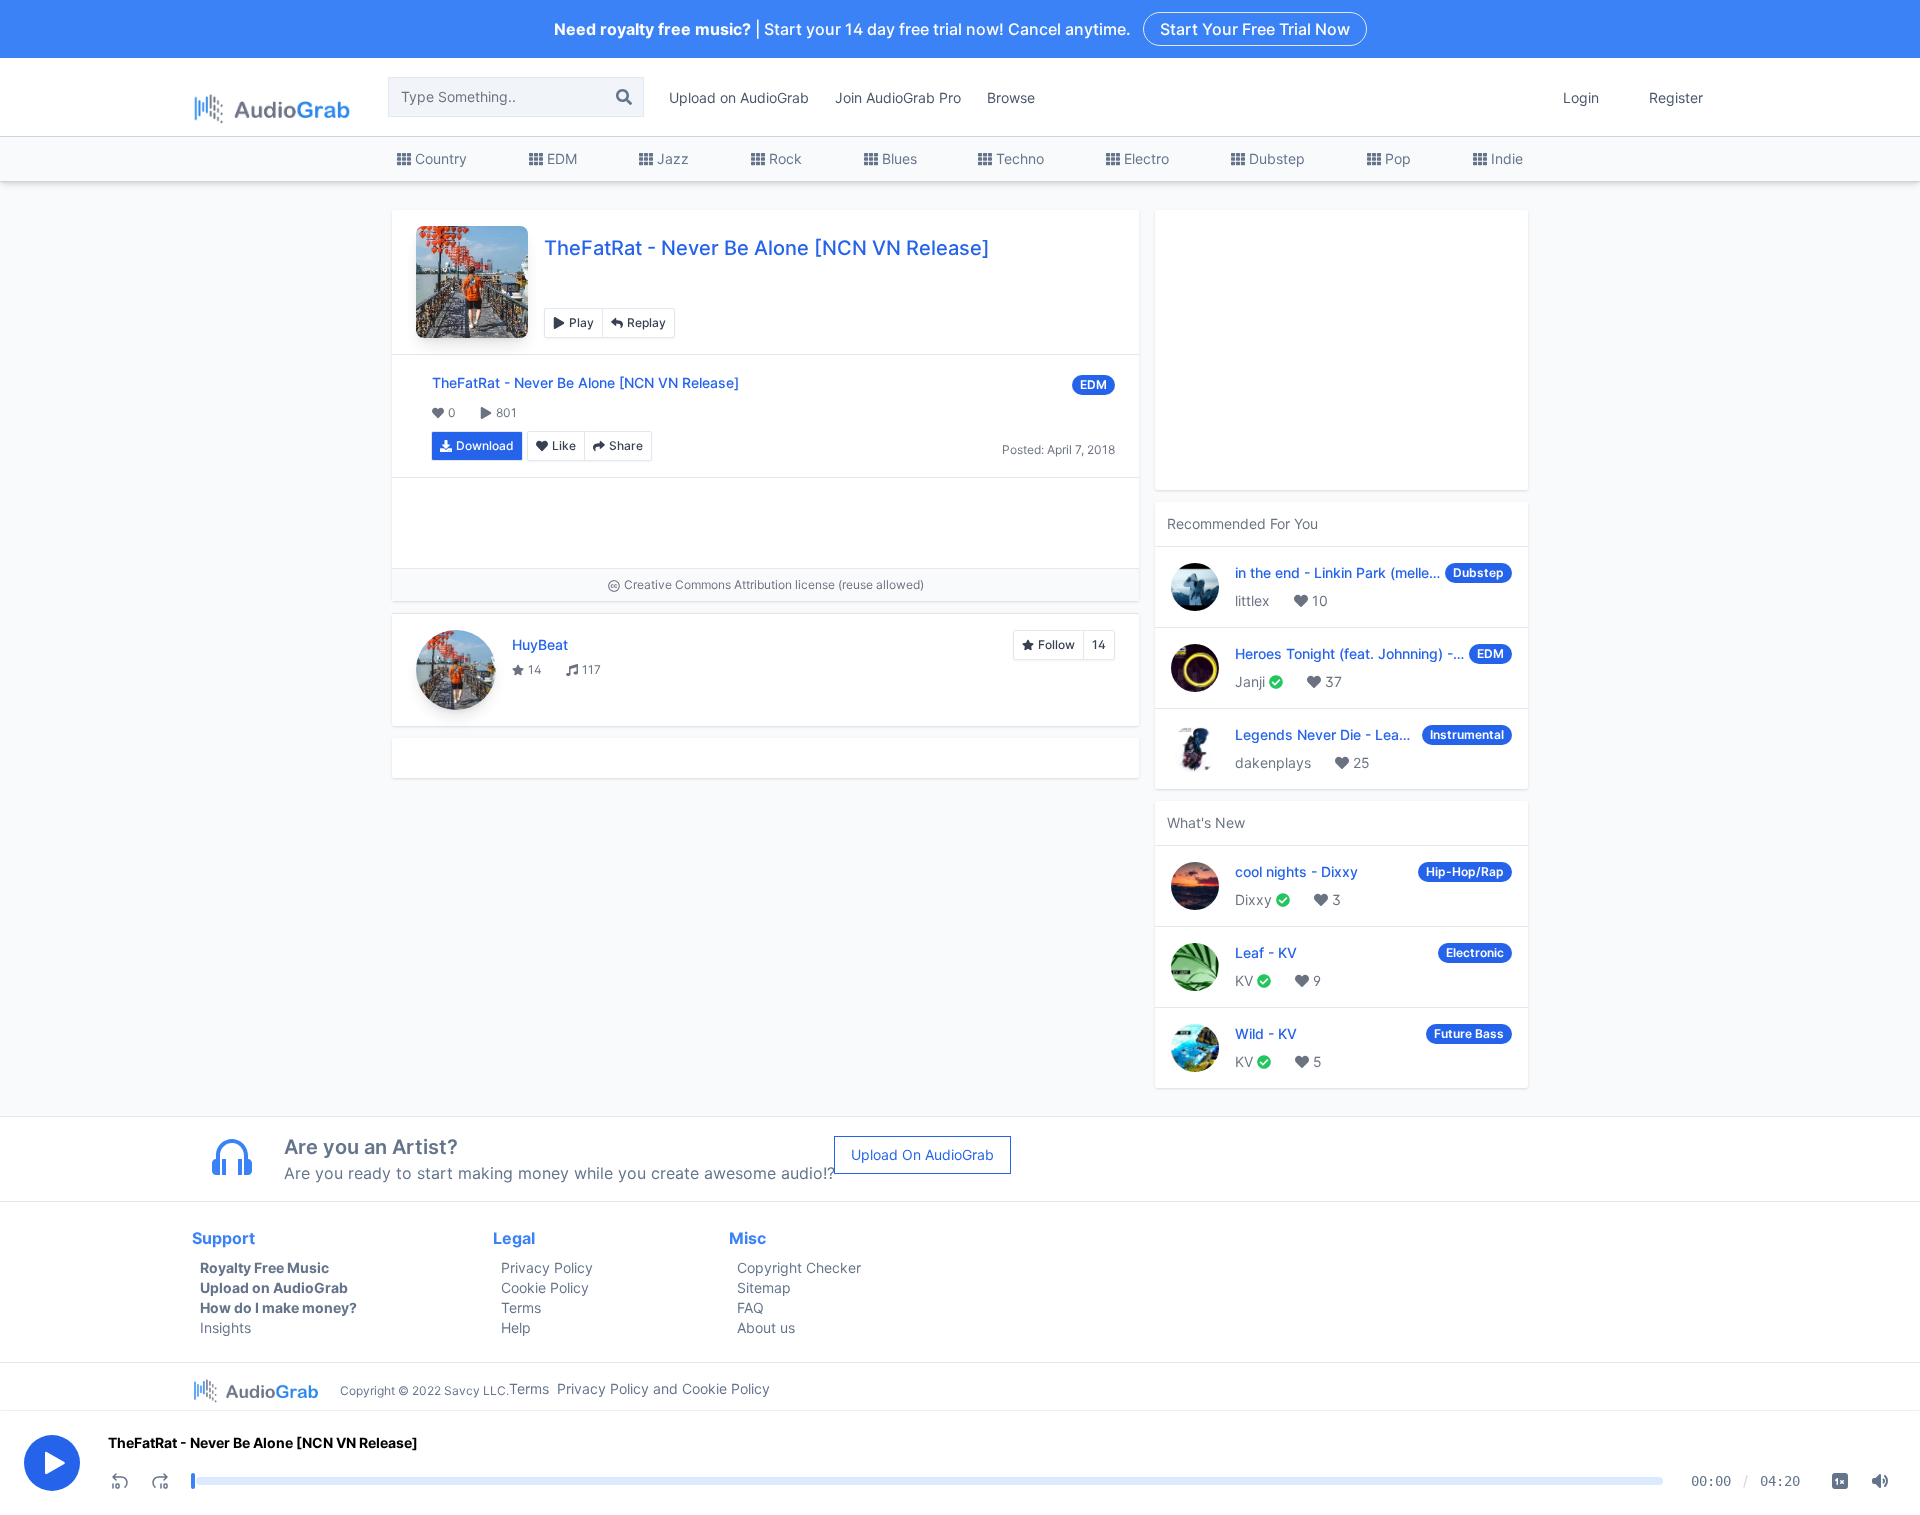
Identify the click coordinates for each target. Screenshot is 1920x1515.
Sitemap (764, 1287)
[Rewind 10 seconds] (120, 1481)
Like (564, 445)
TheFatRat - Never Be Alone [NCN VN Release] (263, 1442)
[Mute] (1880, 1481)
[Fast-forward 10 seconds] (160, 1481)
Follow (1056, 644)
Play (581, 322)
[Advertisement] (765, 523)
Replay (646, 322)
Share (626, 445)
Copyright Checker (799, 1267)
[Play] (52, 1463)
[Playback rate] (1840, 1481)
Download (485, 445)
